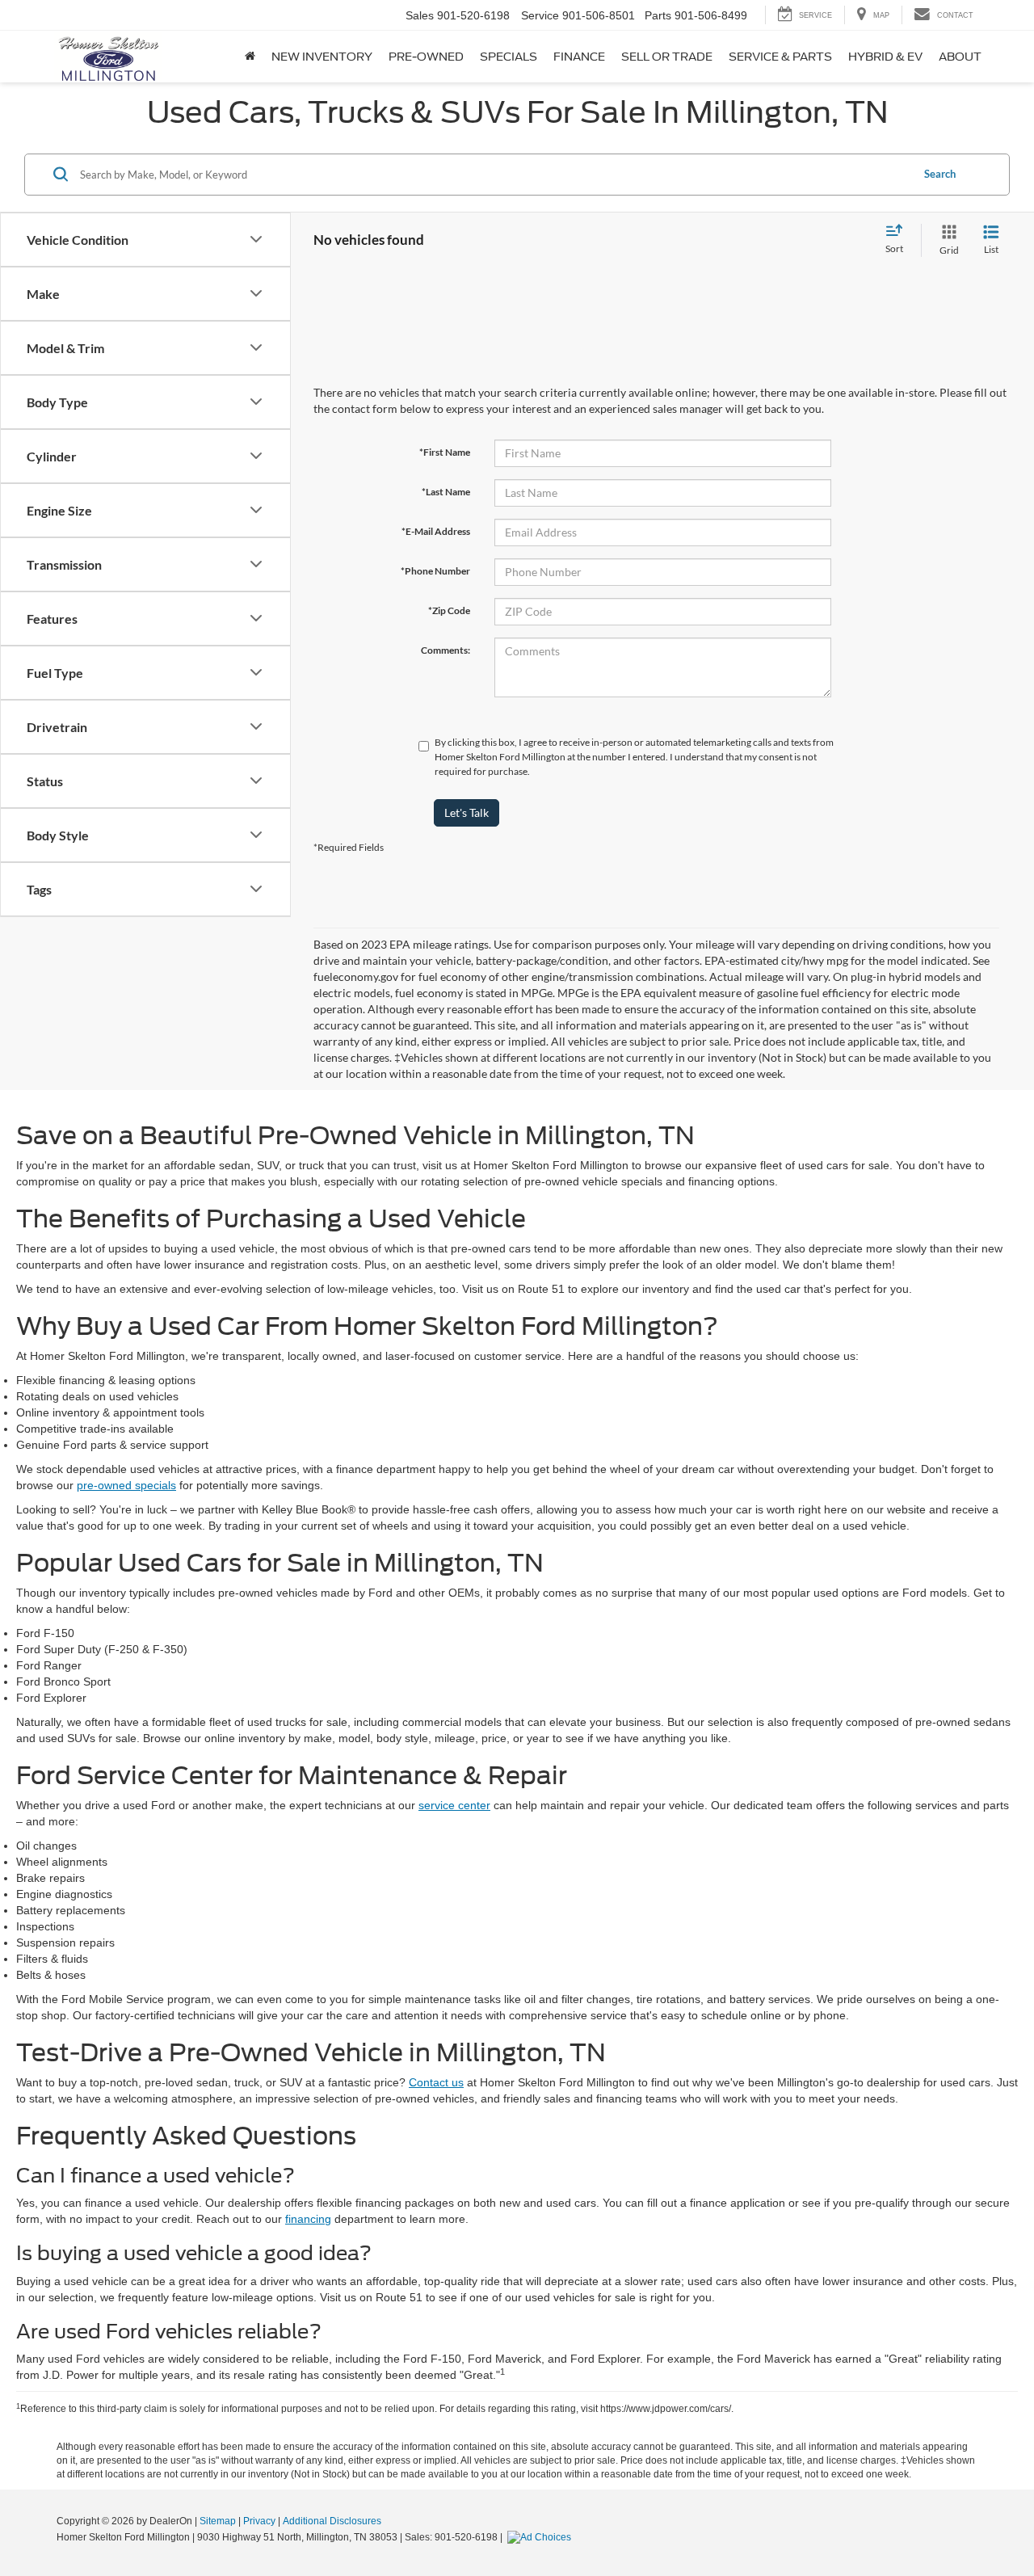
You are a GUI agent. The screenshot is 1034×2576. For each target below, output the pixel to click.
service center (454, 1805)
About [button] (960, 57)
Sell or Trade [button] (667, 57)
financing (308, 2219)
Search (940, 174)
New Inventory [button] (322, 57)
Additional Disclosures (332, 2521)
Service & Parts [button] (780, 57)
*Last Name (446, 492)
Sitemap (218, 2521)
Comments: (446, 650)
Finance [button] (579, 57)
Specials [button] (509, 57)
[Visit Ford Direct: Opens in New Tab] (541, 2537)
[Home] (250, 57)
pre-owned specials (126, 1485)
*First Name (445, 452)
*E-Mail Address (436, 531)
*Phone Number (435, 571)
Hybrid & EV (885, 57)
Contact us (436, 2082)
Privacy (259, 2521)
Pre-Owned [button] (426, 57)
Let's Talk (467, 812)
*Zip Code (449, 610)
